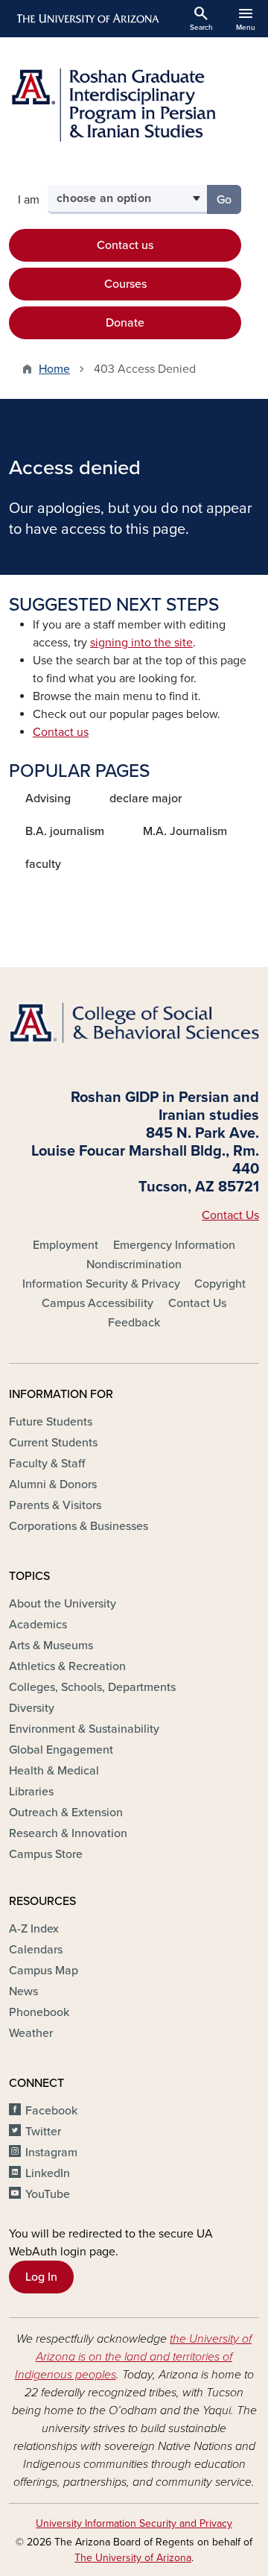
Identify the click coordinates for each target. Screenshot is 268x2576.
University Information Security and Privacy (134, 2523)
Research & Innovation (68, 1833)
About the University (63, 1604)
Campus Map (44, 1971)
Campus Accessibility (98, 1303)
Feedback (134, 1323)
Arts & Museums (51, 1646)
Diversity (32, 1708)
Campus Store (46, 1854)
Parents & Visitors (55, 1505)
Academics (38, 1625)
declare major (146, 799)
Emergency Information (174, 1245)
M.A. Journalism (185, 831)
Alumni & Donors (53, 1484)
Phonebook (39, 2012)
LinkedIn (48, 2173)
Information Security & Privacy (101, 1284)
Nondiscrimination (134, 1265)
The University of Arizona (133, 2558)
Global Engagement (61, 1750)
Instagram (51, 2153)
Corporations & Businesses (79, 1526)
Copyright (220, 1284)
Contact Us (230, 1215)
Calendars (36, 1950)
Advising (48, 799)
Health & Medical (54, 1771)
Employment (66, 1245)
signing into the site (141, 643)
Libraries (31, 1792)
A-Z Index (34, 1929)
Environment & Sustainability (84, 1729)
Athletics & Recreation (67, 1666)
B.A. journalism (65, 831)
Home (54, 369)
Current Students (53, 1443)
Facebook (51, 2111)
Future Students (51, 1422)
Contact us (125, 245)
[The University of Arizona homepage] (87, 19)
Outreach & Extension (66, 1813)
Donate (125, 323)
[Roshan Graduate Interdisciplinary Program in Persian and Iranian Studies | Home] (134, 105)
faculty (43, 864)
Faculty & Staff (47, 1464)
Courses (125, 284)
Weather (31, 2033)
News (23, 1991)
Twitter (43, 2132)
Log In (41, 2277)
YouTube (48, 2194)
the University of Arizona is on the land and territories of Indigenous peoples (134, 2357)
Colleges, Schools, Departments (92, 1687)
